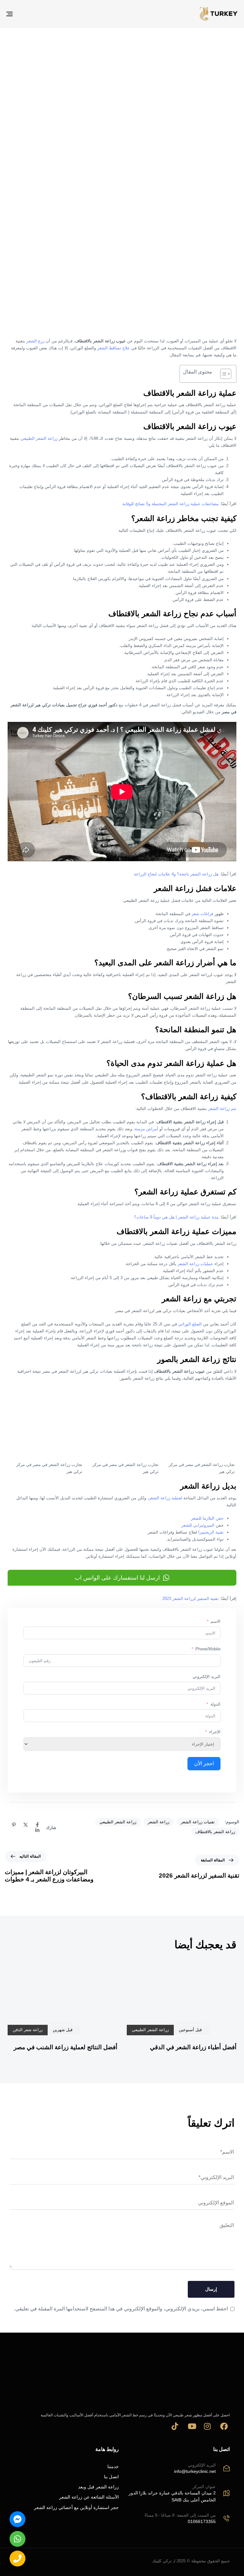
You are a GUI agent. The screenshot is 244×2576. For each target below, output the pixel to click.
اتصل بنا (111, 2477)
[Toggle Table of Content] (223, 374)
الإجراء (215, 1732)
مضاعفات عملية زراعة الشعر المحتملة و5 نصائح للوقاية (170, 504)
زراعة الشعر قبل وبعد (98, 2487)
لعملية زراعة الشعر (165, 1498)
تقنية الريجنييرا (211, 1532)
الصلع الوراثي (190, 1324)
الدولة (215, 1704)
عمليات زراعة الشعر (195, 1264)
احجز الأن (204, 1764)
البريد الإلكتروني (207, 1677)
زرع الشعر (35, 341)
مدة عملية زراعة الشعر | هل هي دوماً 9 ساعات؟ (176, 1217)
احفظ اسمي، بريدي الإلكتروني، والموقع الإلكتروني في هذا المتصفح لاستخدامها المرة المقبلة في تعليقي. (121, 2309)
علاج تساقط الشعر (114, 348)
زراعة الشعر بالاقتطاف (215, 1832)
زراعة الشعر (159, 1822)
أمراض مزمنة (146, 1129)
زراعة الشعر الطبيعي (39, 438)
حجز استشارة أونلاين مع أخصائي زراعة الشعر (76, 2507)
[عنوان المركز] (177, 2494)
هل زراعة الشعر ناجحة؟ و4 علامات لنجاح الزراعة (176, 874)
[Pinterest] (14, 1825)
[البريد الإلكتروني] (177, 2469)
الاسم (216, 1621)
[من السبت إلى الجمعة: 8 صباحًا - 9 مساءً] (177, 2520)
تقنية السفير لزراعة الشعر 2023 (190, 1598)
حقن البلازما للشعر (207, 1518)
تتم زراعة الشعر (222, 1109)
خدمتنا (113, 2467)
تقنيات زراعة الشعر (198, 1822)
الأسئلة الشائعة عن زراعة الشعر (89, 2497)
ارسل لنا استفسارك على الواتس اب (117, 1578)
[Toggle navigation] (45, 14)
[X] (26, 1825)
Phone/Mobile (208, 1649)
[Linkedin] (37, 1831)
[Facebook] (37, 1825)
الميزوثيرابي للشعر (198, 1525)
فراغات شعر (202, 914)
